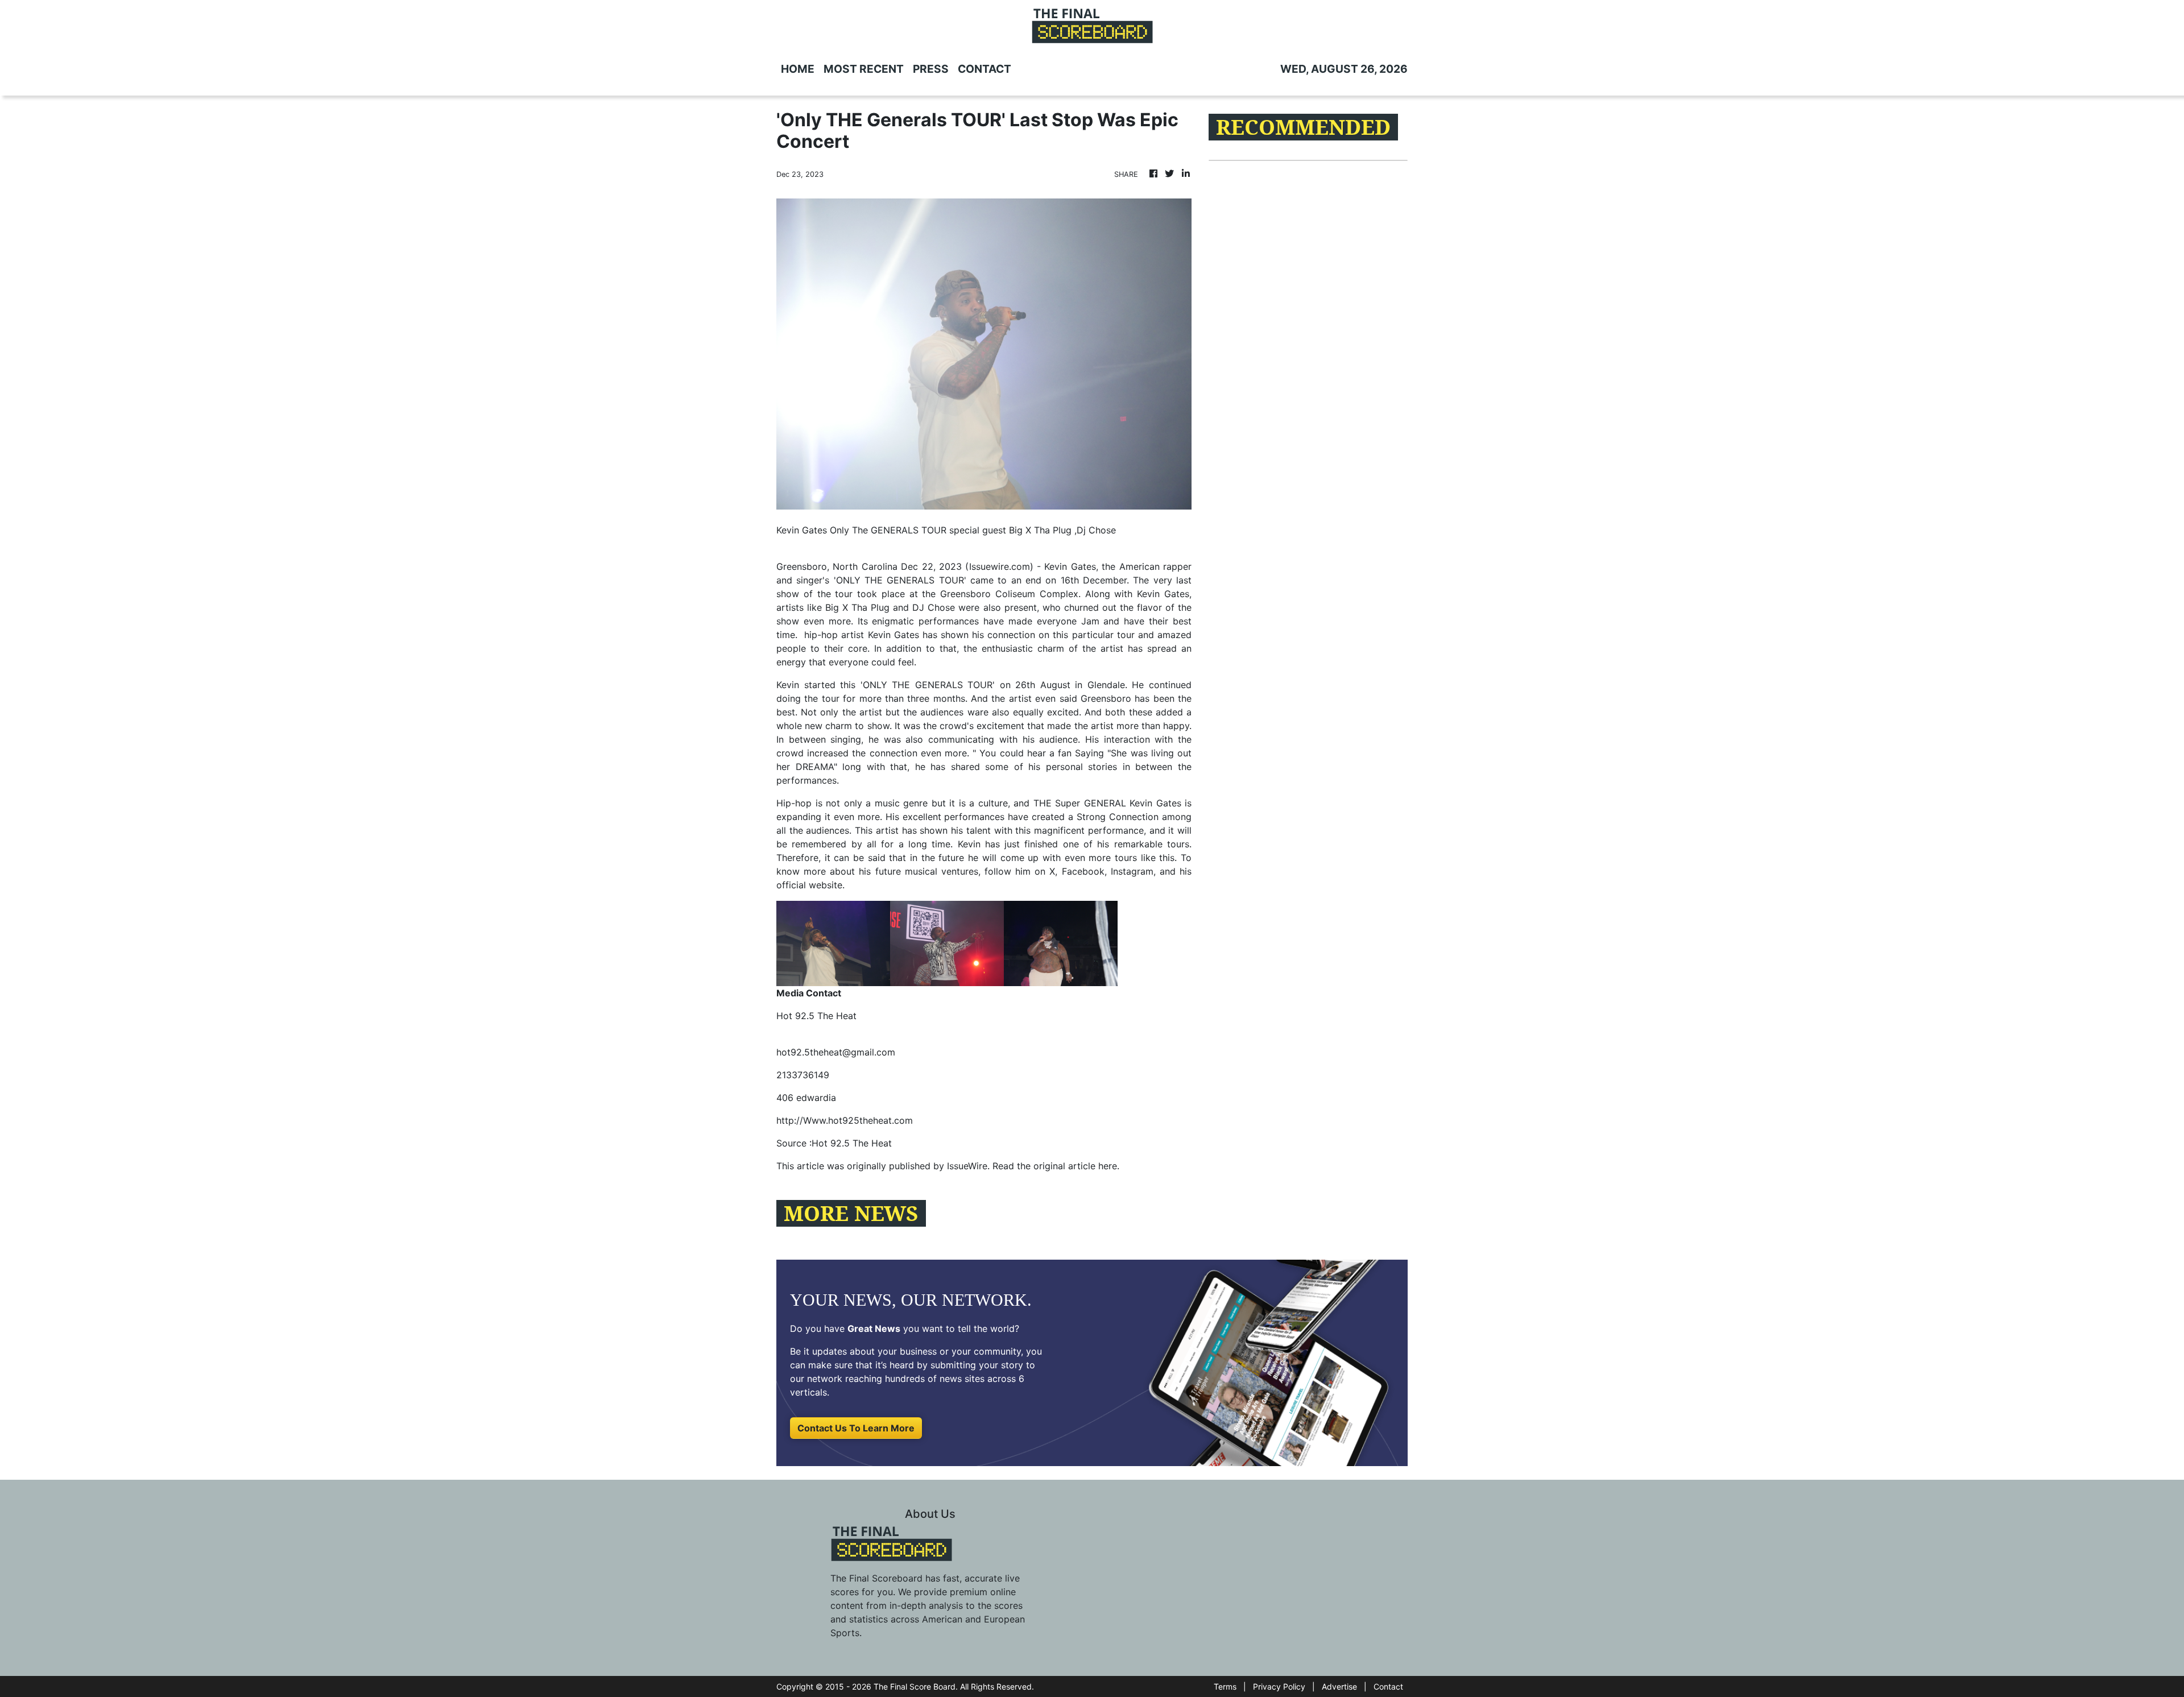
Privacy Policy (1279, 1686)
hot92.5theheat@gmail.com (836, 1052)
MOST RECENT (864, 69)
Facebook (1083, 871)
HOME (798, 69)
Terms (1225, 1686)
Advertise (1339, 1686)
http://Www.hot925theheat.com (845, 1120)
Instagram (1132, 871)
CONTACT (985, 69)
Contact (1388, 1686)
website (826, 885)
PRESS (931, 69)
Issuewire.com (1000, 566)
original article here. (1076, 1166)
